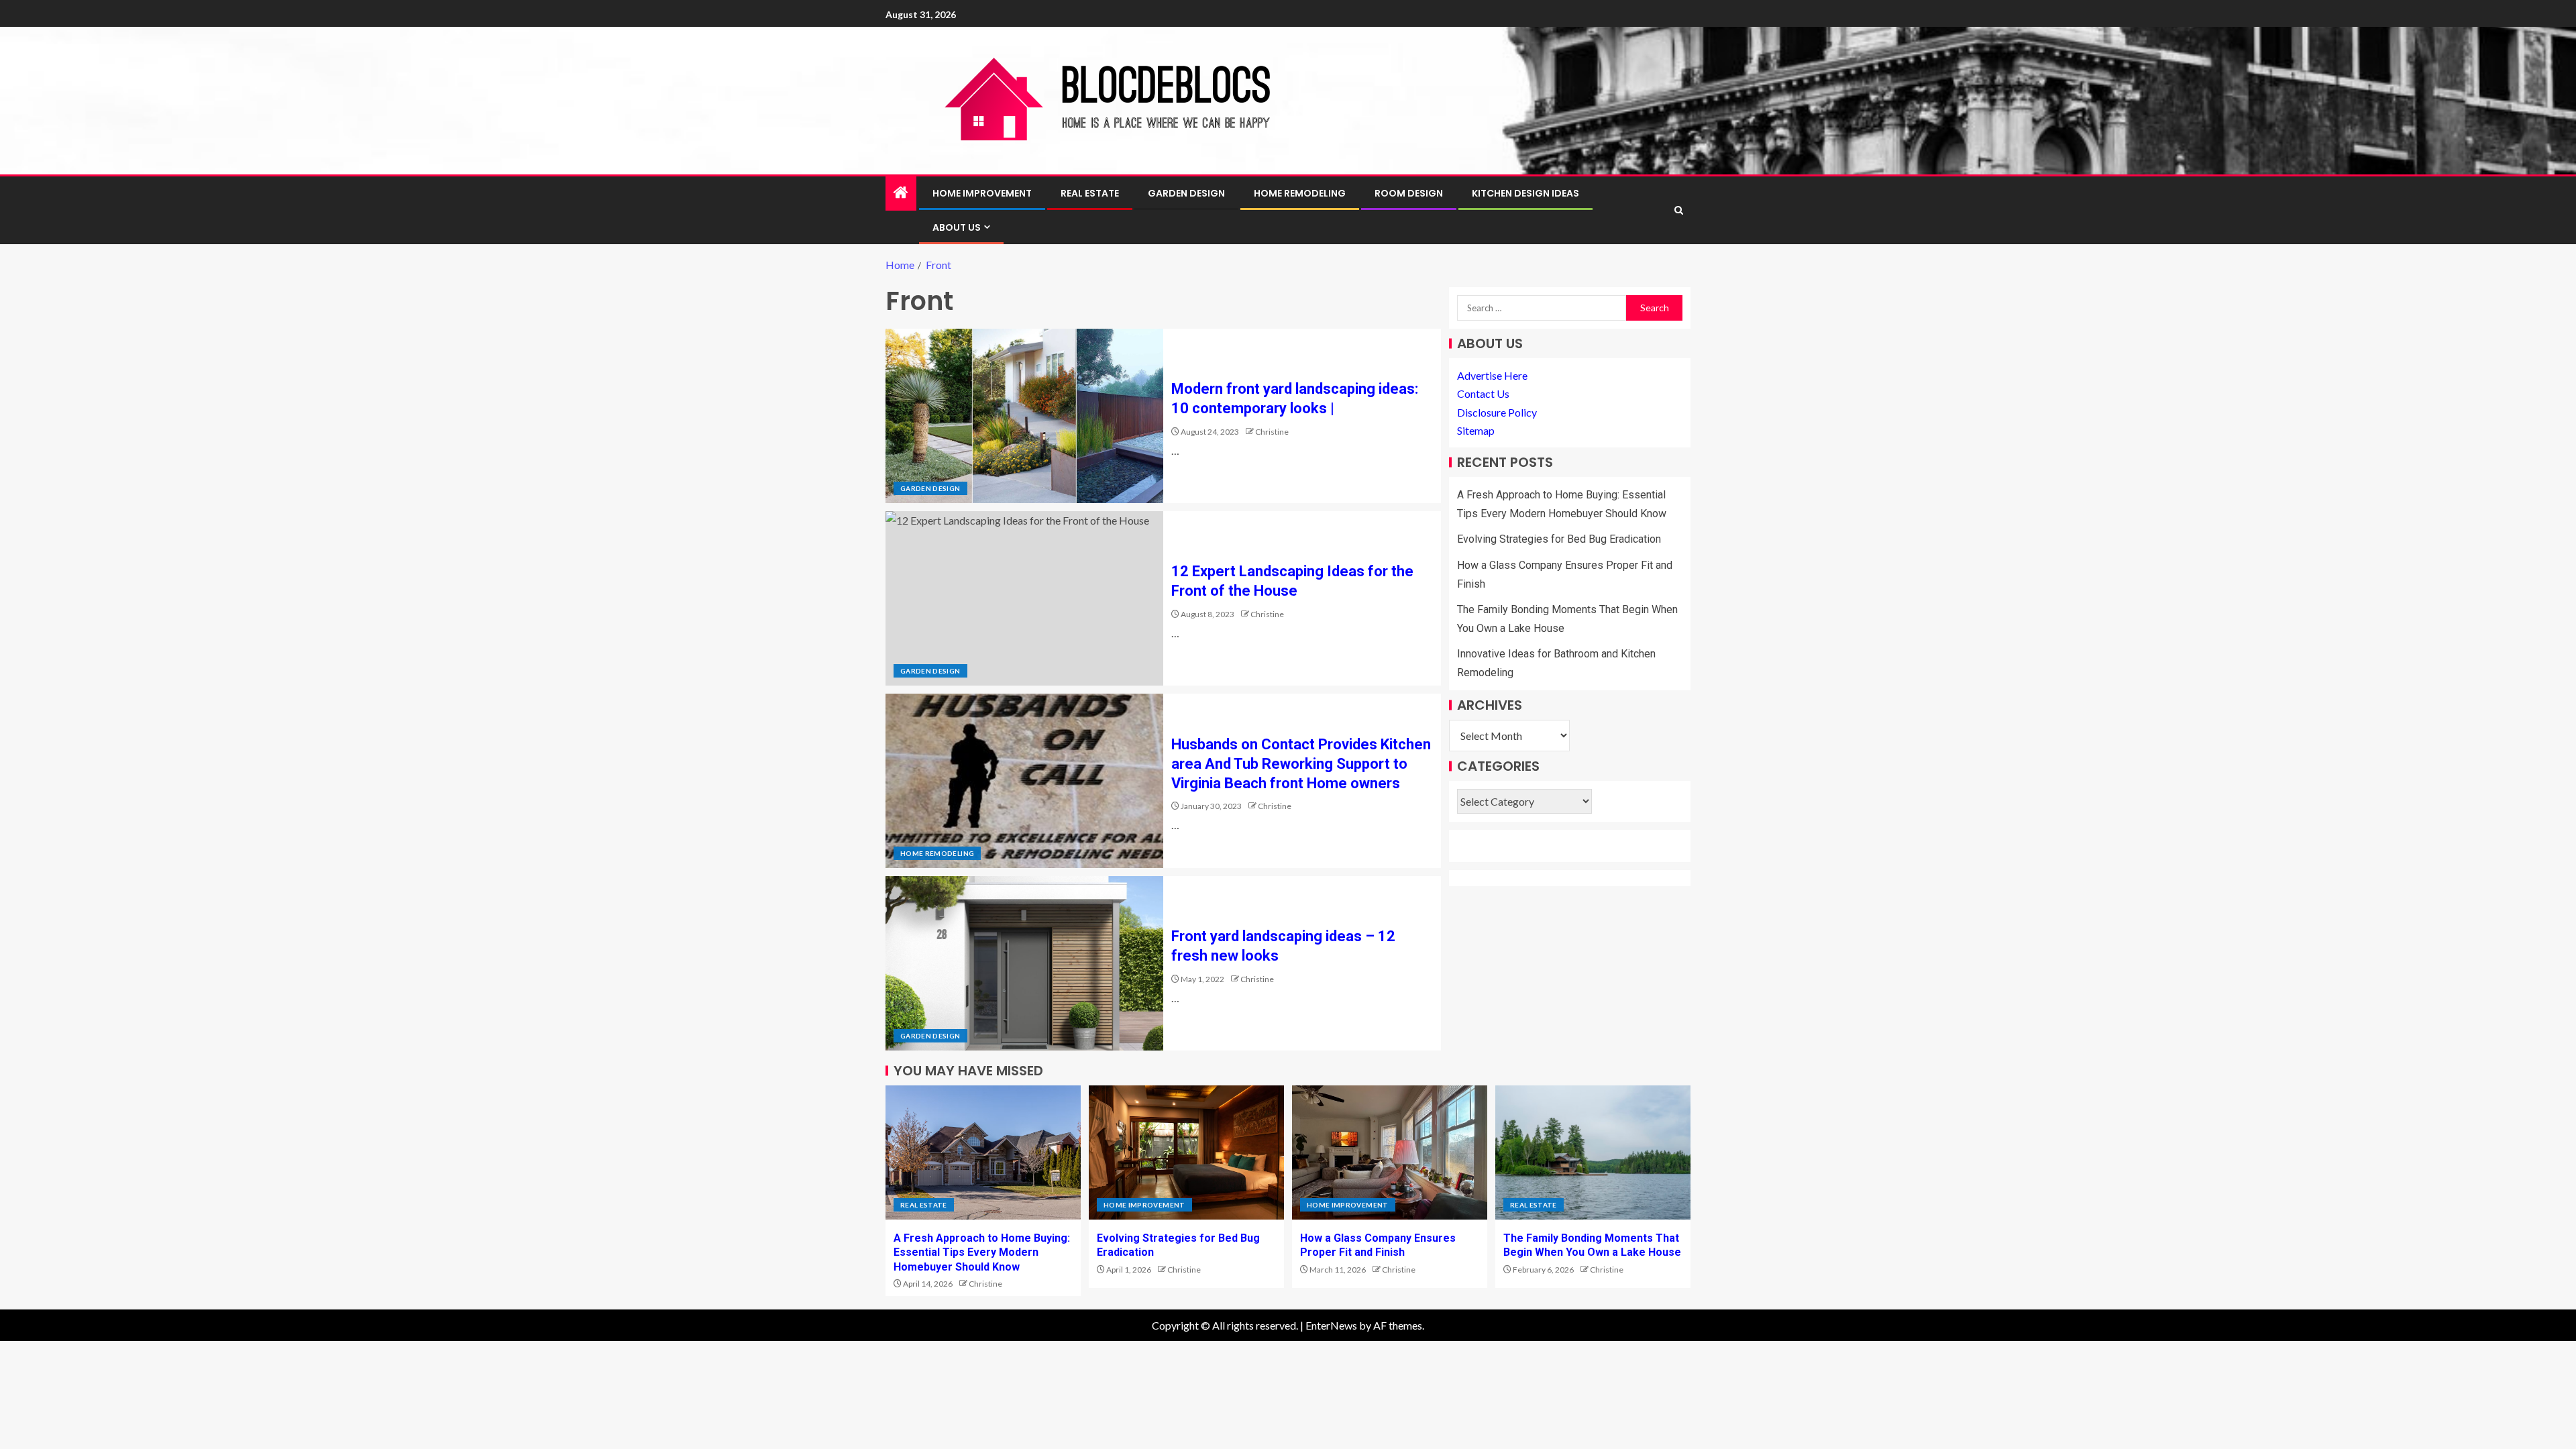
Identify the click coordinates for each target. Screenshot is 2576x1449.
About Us (957, 227)
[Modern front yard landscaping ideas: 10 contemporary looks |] (1024, 416)
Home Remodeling (1300, 193)
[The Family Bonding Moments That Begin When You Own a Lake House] (1593, 1152)
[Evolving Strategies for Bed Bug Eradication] (1186, 1152)
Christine (1272, 432)
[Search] (1679, 210)
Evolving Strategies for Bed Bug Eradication (1559, 539)
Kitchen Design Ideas (1525, 193)
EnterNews (1331, 1325)
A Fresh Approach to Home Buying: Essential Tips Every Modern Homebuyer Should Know (982, 1252)
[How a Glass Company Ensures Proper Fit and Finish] (1390, 1152)
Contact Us (1483, 393)
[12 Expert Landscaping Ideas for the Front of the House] (1024, 598)
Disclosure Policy (1497, 412)
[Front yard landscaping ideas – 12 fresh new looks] (1024, 963)
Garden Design (1186, 193)
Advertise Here (1492, 375)
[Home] (901, 193)
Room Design (1409, 193)
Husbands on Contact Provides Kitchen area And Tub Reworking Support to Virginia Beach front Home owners (1301, 764)
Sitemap (1476, 430)
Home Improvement (982, 193)
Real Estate (1090, 193)
